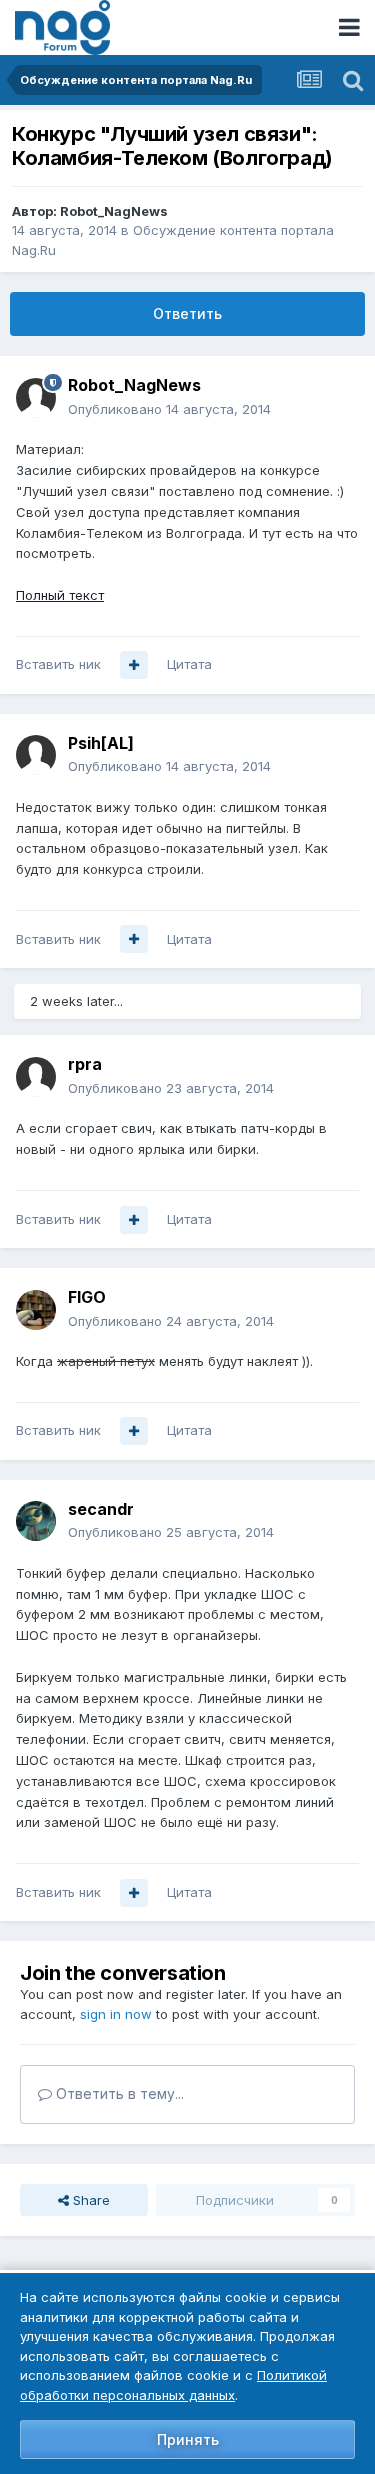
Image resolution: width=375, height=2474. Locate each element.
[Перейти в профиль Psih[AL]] (36, 755)
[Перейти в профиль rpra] (36, 1077)
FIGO (87, 1297)
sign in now (116, 2014)
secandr (101, 1509)
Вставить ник (58, 664)
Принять (188, 2439)
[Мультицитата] (134, 665)
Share (89, 2200)
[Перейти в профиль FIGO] (36, 1310)
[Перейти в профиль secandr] (36, 1521)
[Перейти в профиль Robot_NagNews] (36, 398)
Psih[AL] (101, 743)
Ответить (187, 313)
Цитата (189, 664)
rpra (85, 1064)
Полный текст (60, 595)
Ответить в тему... (118, 2093)
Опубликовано (169, 409)
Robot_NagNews (114, 211)
